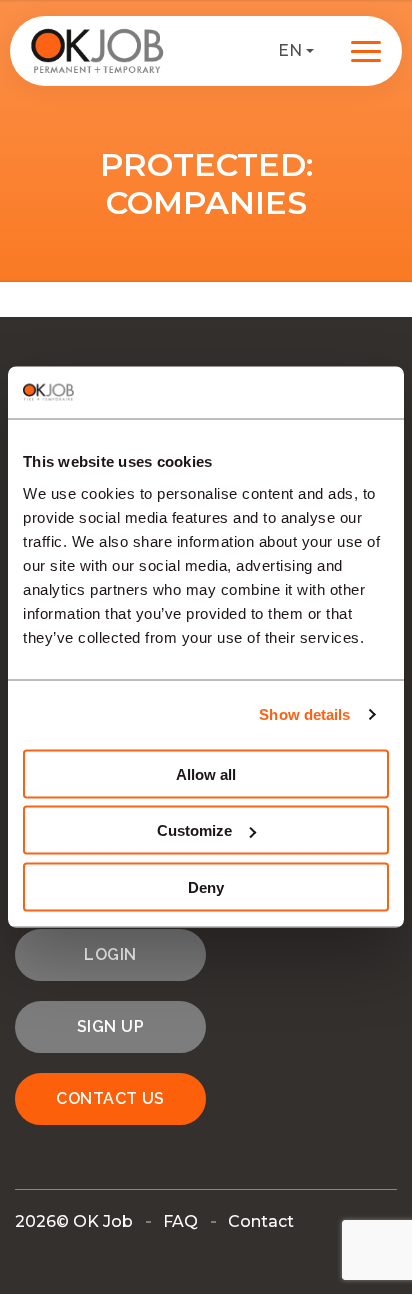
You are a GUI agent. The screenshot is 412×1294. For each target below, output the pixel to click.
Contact (261, 1221)
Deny (206, 886)
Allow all (206, 773)
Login (110, 954)
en (290, 50)
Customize (194, 830)
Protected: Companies (206, 183)
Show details (304, 714)
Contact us (110, 1098)
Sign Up (110, 1026)
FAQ (180, 1221)
